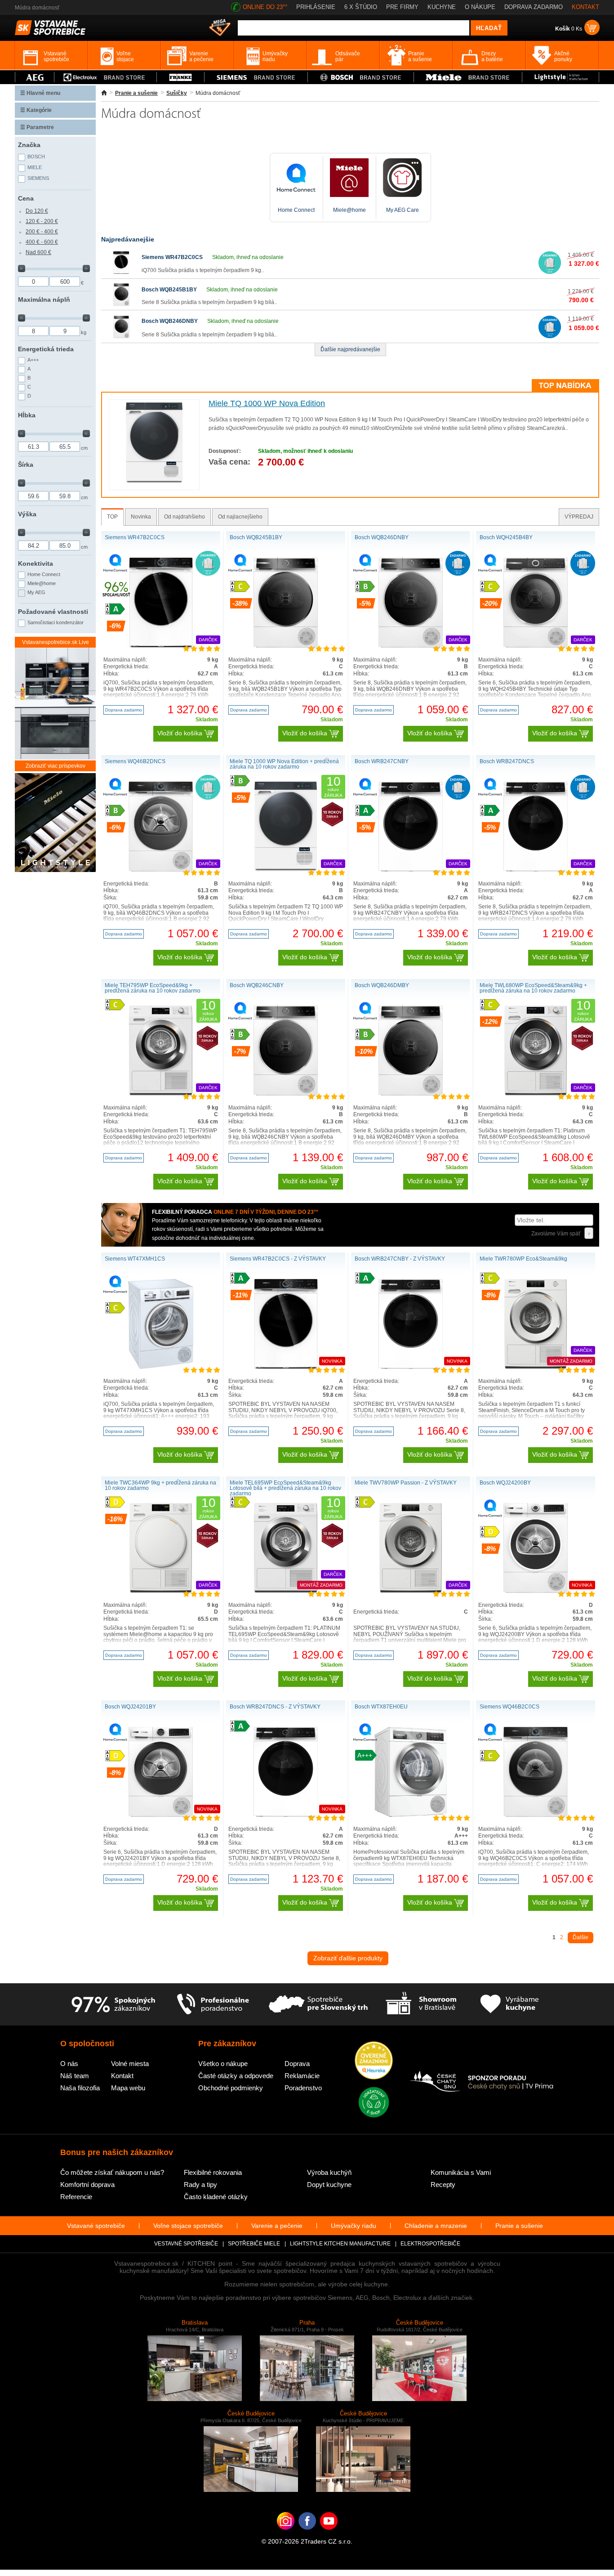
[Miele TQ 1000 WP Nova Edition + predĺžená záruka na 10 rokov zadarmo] (286, 870)
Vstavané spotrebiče (96, 2226)
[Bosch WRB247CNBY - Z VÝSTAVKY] (410, 1367)
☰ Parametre (37, 127)
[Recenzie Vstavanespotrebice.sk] (374, 2061)
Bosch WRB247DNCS (507, 761)
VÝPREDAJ (579, 517)
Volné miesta (130, 2064)
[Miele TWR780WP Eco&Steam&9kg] (536, 1367)
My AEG (36, 592)
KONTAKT (585, 7)
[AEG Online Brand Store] (35, 77)
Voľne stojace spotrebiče (188, 2226)
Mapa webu (128, 2088)
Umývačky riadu (354, 2226)
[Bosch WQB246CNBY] (286, 1094)
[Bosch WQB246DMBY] (411, 1094)
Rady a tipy (200, 2185)
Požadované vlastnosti (53, 612)
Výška (27, 514)
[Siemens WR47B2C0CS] (121, 272)
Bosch (36, 157)
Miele (35, 167)
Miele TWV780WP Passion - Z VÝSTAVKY (406, 1483)
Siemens (38, 178)
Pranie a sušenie (136, 93)
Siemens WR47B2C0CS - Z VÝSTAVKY (278, 1259)
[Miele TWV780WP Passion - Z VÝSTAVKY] (411, 1591)
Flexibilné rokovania (213, 2172)
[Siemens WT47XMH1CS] (161, 1367)
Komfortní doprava (87, 2185)
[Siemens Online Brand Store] (256, 77)
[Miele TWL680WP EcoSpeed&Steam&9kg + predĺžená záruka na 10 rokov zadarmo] (536, 1094)
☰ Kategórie (36, 110)
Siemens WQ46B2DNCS (135, 761)
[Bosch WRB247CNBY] (410, 870)
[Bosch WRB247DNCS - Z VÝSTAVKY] (285, 1815)
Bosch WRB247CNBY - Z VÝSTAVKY (400, 1259)
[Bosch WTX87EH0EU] (411, 1815)
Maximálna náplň (44, 300)
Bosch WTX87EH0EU (381, 1707)
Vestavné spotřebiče (186, 2244)
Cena (26, 198)
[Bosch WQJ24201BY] (160, 1815)
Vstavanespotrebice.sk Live (56, 642)
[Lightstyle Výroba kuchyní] (561, 77)
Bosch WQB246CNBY (257, 985)
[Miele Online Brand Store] (468, 77)
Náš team (75, 2076)
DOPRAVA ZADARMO (534, 7)
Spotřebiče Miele (254, 2244)
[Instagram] (286, 2535)
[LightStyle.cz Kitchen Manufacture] (55, 823)
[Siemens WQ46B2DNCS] (161, 870)
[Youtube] (329, 2535)
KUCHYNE (442, 7)
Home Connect (44, 574)
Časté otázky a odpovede (236, 2076)
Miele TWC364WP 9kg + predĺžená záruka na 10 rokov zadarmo (160, 1485)
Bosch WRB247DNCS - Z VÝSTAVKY (275, 1707)
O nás (69, 2064)
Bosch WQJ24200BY (505, 1483)
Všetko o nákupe (223, 2064)
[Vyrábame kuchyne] (509, 2004)
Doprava (297, 2064)
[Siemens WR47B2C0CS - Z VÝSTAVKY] (286, 1367)
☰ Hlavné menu (40, 93)
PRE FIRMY (402, 7)
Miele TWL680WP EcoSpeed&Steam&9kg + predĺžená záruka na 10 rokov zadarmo (533, 988)
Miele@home (42, 583)
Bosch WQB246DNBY (170, 321)
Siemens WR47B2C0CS (172, 257)
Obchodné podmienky (231, 2088)
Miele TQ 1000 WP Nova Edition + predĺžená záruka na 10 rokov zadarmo (284, 764)
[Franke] (180, 77)
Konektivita (36, 563)
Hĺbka (27, 415)
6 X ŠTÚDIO (361, 7)
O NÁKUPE (480, 7)
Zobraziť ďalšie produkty (348, 1958)
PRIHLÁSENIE (316, 7)
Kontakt (122, 2076)
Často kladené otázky (216, 2197)
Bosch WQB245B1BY (169, 290)
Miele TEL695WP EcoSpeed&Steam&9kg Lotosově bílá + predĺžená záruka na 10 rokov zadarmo (285, 1488)
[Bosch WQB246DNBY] (121, 336)
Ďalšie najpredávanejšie (350, 349)
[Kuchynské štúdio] (421, 2004)
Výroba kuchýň (329, 2172)
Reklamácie (302, 2076)
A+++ (33, 360)
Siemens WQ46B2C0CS (509, 1707)
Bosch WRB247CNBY (382, 761)
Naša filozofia (80, 2088)
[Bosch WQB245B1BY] (121, 304)
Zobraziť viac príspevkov (56, 766)
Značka (29, 145)
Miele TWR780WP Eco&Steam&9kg (523, 1259)
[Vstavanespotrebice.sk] (307, 2535)
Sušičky (177, 93)
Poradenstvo (303, 2088)
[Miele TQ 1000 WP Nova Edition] (154, 482)
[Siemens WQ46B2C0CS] (536, 1815)
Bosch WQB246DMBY (382, 985)
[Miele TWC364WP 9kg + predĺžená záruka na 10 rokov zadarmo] (161, 1591)
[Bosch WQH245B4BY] (536, 646)
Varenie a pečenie (277, 2226)
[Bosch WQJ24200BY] (535, 1591)
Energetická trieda (46, 349)
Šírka (26, 465)
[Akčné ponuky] (220, 28)
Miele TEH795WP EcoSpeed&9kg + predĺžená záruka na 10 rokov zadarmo (153, 988)
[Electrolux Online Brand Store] (106, 77)
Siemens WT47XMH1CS (135, 1259)
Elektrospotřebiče (430, 2244)
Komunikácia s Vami (461, 2172)
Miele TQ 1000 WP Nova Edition (267, 403)
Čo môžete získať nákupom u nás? (112, 2172)
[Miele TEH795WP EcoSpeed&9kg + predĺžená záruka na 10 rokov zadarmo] (161, 1094)
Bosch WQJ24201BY (130, 1707)
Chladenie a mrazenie (436, 2226)
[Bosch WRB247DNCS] (535, 870)
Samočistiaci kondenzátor (56, 622)
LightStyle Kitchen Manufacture (340, 2244)
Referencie (76, 2197)
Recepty (443, 2185)
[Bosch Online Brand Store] (361, 77)
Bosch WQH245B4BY (506, 537)
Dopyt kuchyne (329, 2185)
